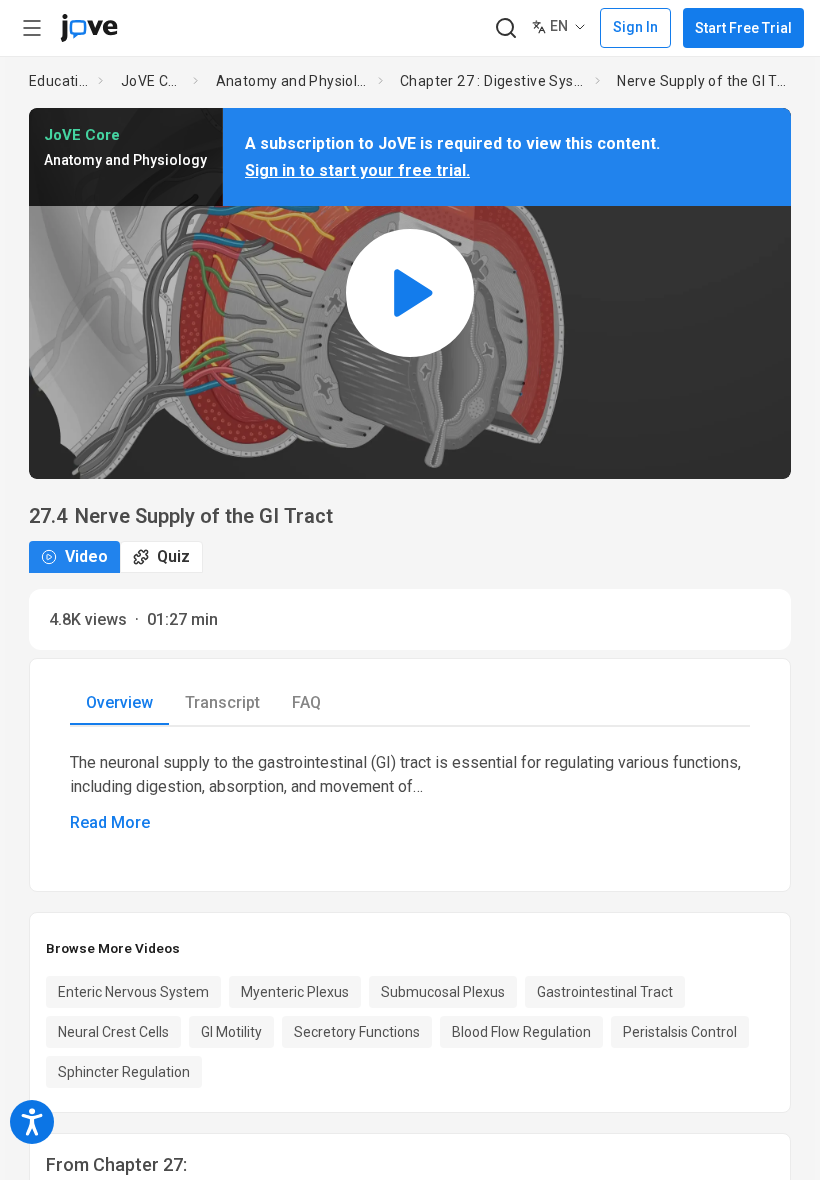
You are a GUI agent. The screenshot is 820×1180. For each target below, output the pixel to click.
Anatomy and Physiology (293, 81)
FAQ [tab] (306, 702)
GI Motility (231, 1032)
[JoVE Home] (89, 28)
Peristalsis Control (680, 1032)
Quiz (173, 556)
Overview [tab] (119, 702)
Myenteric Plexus (295, 992)
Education (60, 81)
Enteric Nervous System (133, 992)
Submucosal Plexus (443, 992)
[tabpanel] (410, 793)
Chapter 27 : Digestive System (493, 81)
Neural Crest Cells (113, 1032)
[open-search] (505, 28)
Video (86, 556)
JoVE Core (153, 81)
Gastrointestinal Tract (605, 992)
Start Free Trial (743, 28)
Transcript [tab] (222, 702)
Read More (110, 822)
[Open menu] (32, 28)
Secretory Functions (357, 1032)
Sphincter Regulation (124, 1072)
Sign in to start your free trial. (357, 170)
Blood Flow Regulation (521, 1032)
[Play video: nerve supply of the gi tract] (410, 293)
